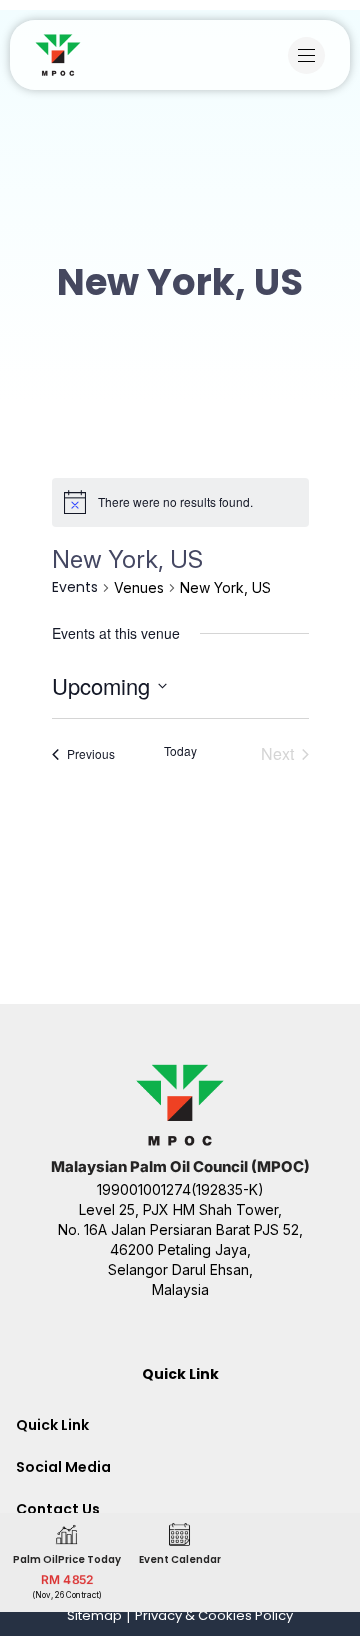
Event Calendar (180, 1559)
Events (75, 587)
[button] (311, 55)
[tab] (180, 1425)
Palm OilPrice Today (67, 1559)
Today (180, 751)
